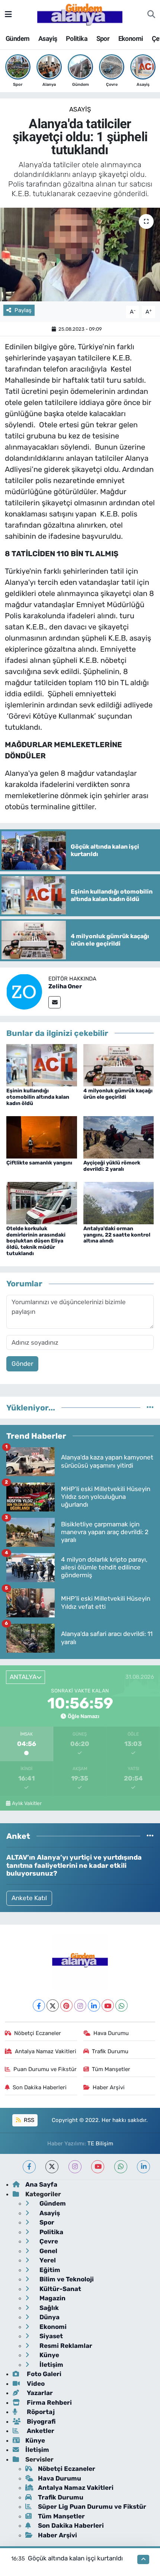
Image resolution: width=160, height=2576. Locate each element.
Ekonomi (131, 38)
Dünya (49, 2317)
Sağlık (48, 2308)
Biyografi (40, 2421)
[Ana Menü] (8, 14)
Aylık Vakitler (27, 1803)
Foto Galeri (43, 2374)
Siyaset (50, 2336)
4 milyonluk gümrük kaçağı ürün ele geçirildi (118, 1094)
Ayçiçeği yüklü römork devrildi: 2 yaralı (112, 1166)
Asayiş (48, 38)
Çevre (48, 2241)
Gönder (22, 1364)
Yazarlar (39, 2393)
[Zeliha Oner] (24, 991)
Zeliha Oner (65, 986)
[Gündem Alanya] (80, 14)
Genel (48, 2251)
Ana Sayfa (41, 2184)
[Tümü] (150, 1407)
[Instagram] (80, 2005)
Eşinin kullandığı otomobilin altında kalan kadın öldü (38, 1097)
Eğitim (49, 2270)
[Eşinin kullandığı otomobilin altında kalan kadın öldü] (42, 1065)
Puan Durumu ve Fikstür (45, 2069)
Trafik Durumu (110, 2051)
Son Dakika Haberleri (40, 2087)
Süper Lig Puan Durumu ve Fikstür (92, 2507)
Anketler (40, 2431)
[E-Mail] (55, 1002)
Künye (49, 2355)
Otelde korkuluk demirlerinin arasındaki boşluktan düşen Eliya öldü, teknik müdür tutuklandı (36, 1241)
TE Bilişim (100, 2144)
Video (35, 2384)
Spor (103, 38)
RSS (28, 2120)
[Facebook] (39, 2005)
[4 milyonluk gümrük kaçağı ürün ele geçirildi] (119, 1065)
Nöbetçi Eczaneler (38, 2033)
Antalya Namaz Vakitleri (46, 2051)
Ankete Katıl (29, 1898)
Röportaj (40, 2412)
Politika (77, 38)
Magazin (52, 2298)
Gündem (17, 38)
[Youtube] (108, 2005)
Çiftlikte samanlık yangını (39, 1163)
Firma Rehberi (49, 2402)
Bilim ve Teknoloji (66, 2279)
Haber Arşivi (109, 2087)
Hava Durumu (111, 2033)
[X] (53, 2005)
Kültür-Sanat (60, 2289)
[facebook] (29, 2167)
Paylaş (23, 310)
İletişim (51, 2365)
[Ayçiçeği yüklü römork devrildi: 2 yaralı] (119, 1137)
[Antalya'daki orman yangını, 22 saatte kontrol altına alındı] (119, 1202)
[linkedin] (143, 2167)
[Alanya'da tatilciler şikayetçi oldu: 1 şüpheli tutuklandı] (80, 255)
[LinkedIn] (94, 2005)
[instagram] (75, 2167)
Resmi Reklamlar (65, 2346)
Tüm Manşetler (111, 2069)
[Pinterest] (66, 2005)
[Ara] (151, 14)
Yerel (47, 2260)
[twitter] (52, 2167)
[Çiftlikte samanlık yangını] (42, 1137)
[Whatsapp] (121, 2005)
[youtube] (98, 2167)
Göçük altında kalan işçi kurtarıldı (75, 2558)
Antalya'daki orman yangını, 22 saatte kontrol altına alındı (117, 1235)
